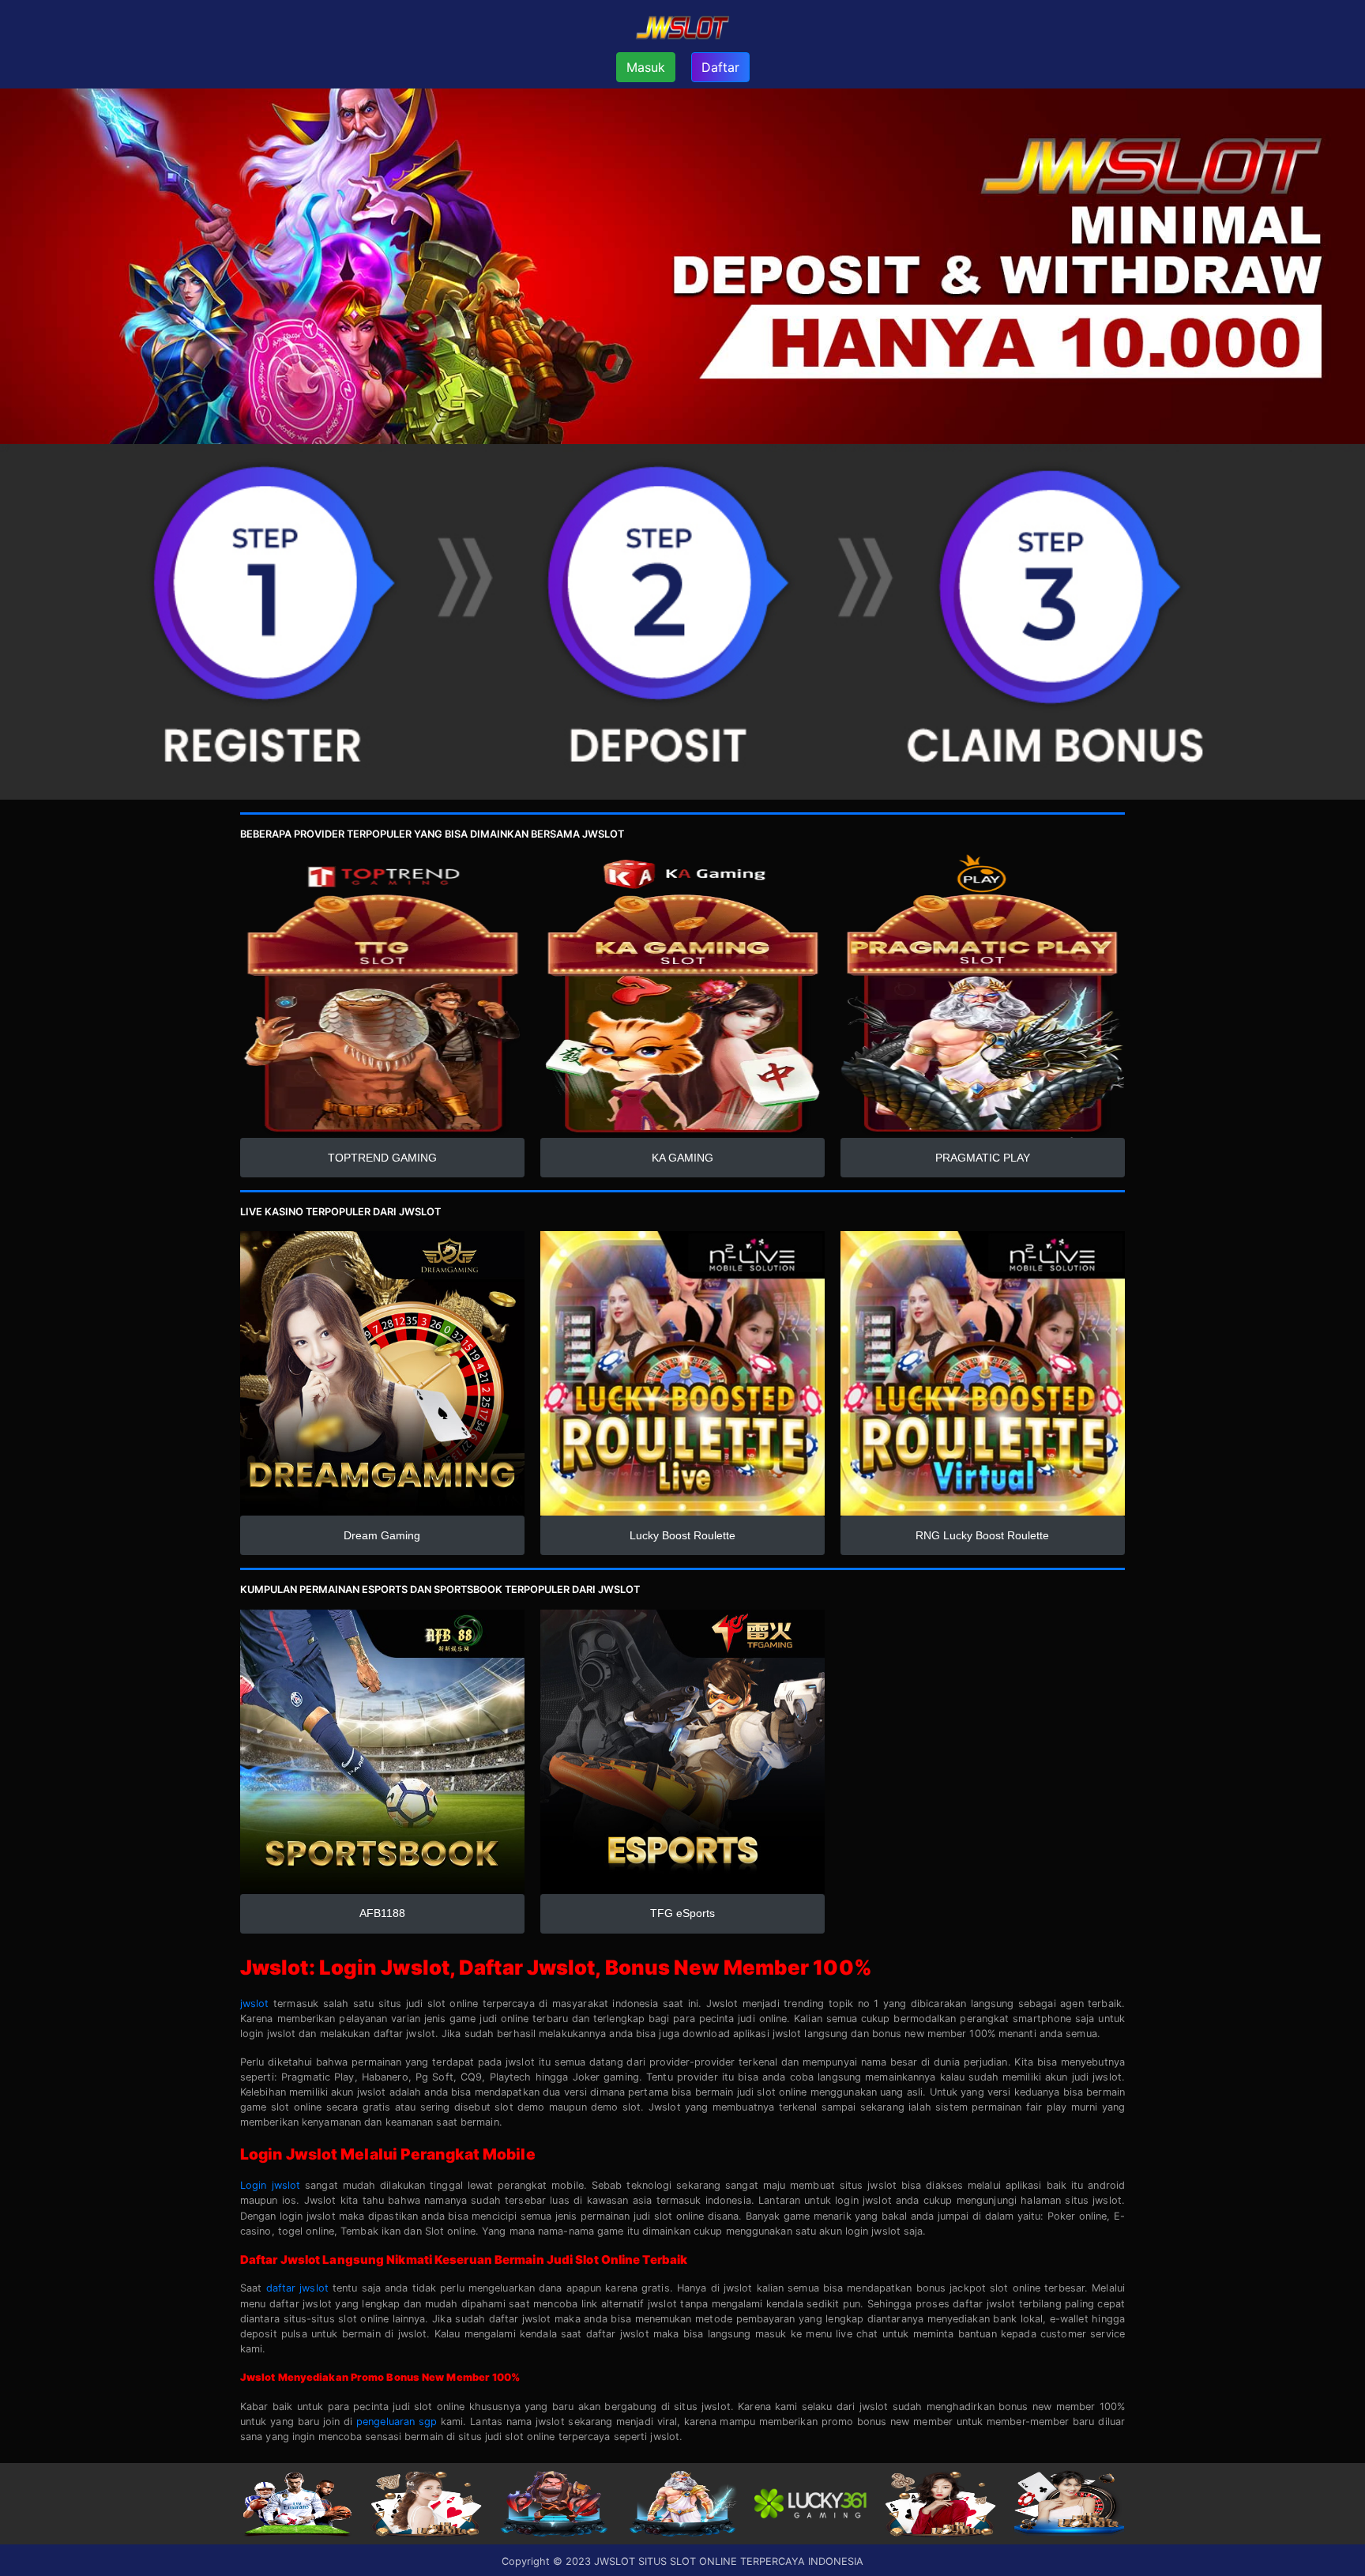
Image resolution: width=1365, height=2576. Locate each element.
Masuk (646, 67)
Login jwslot (270, 2185)
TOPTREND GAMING (382, 1158)
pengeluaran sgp (397, 2422)
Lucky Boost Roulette (682, 1535)
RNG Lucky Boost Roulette (982, 1535)
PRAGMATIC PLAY (983, 1158)
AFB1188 (382, 1913)
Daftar (720, 67)
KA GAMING (682, 1158)
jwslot (255, 2004)
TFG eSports (682, 1913)
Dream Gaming (382, 1535)
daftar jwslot (297, 2288)
